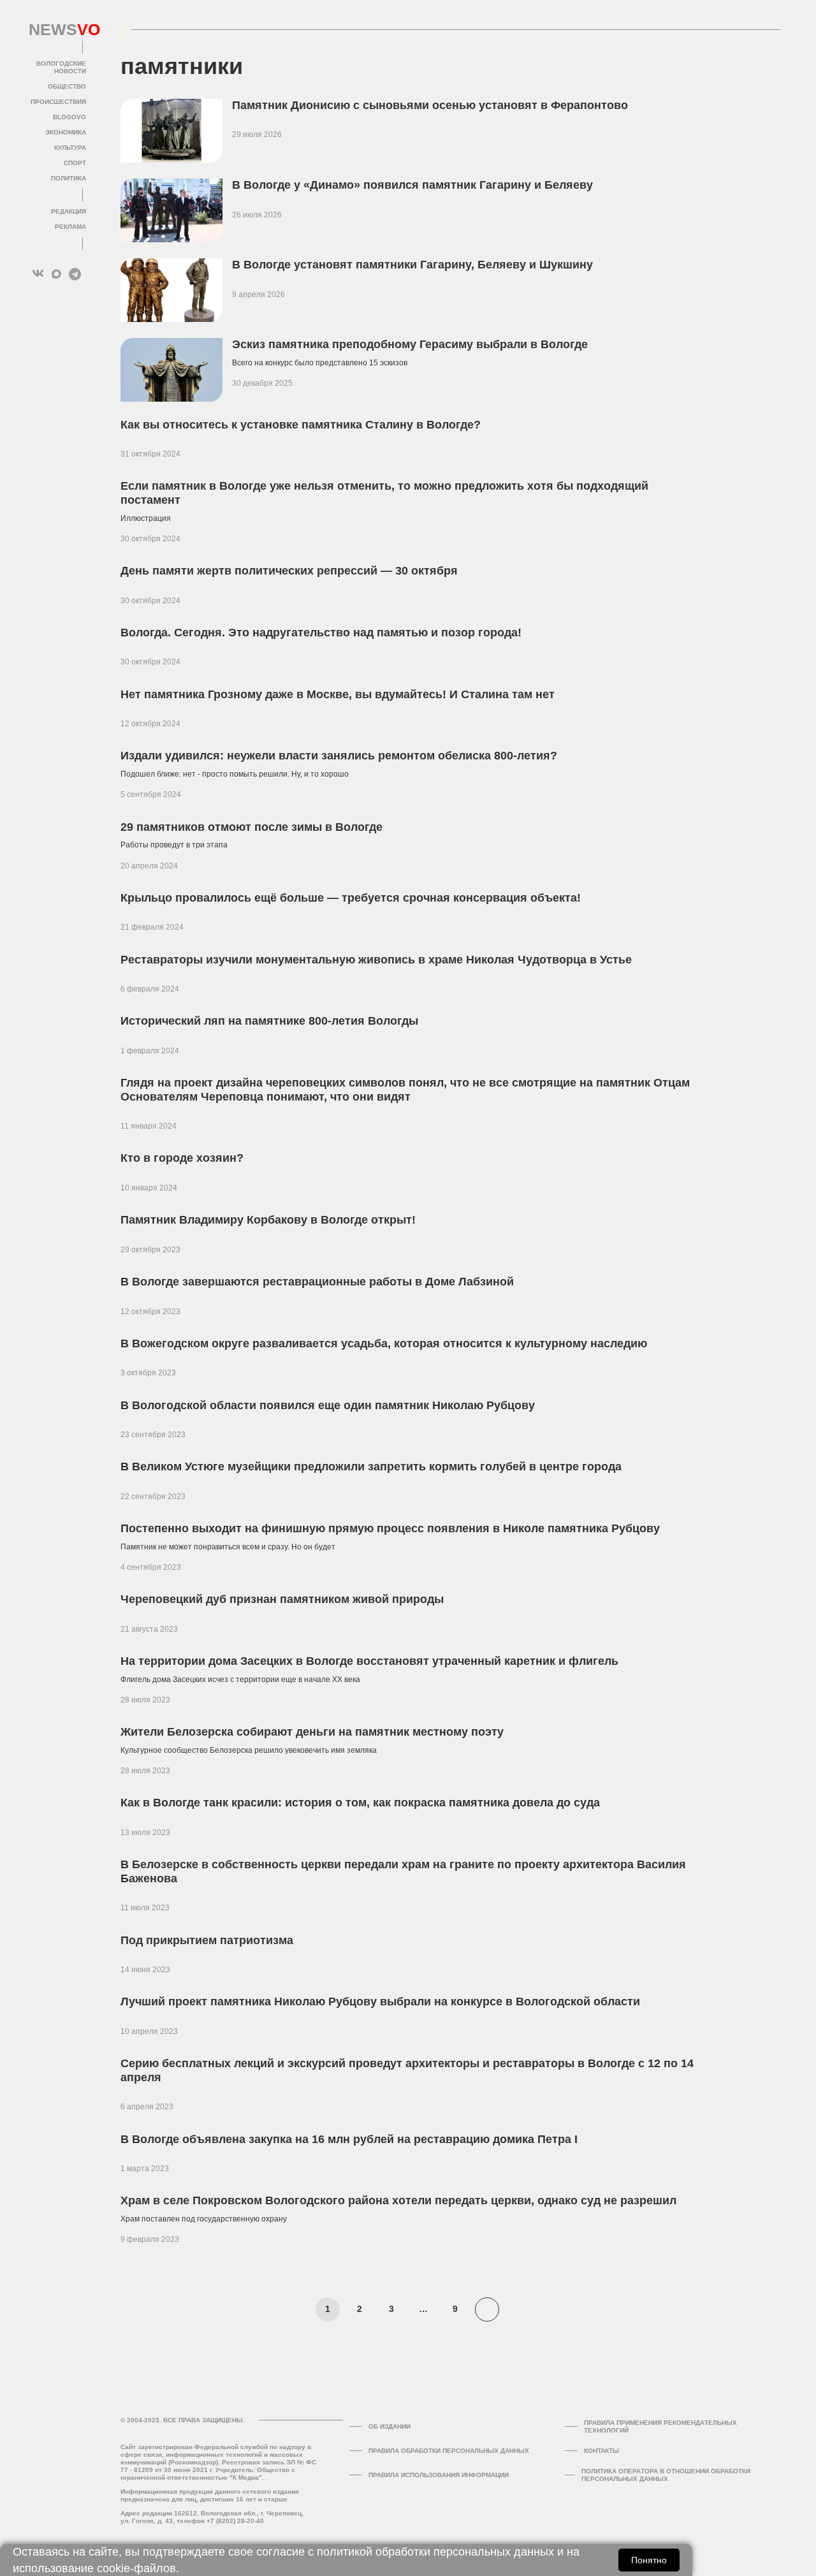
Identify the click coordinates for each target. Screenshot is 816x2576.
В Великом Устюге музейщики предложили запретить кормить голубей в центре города (371, 1467)
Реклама (70, 227)
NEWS (57, 30)
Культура (70, 148)
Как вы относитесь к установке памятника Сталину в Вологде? (301, 425)
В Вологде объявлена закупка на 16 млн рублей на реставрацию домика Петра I (349, 2139)
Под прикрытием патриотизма (207, 1940)
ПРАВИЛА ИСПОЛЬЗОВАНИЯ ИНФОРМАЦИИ (439, 2475)
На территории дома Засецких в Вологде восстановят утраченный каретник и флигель (369, 1661)
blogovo (69, 117)
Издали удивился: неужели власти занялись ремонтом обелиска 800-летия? (339, 756)
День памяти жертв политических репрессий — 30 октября (289, 571)
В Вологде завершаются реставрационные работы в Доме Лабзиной (317, 1282)
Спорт (75, 163)
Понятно (649, 2560)
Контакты (601, 2451)
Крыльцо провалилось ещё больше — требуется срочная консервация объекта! (351, 898)
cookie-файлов (136, 2568)
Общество (67, 86)
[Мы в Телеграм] (75, 274)
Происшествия (58, 102)
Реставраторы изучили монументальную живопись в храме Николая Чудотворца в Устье (376, 960)
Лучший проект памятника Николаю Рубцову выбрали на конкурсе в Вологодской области (380, 2002)
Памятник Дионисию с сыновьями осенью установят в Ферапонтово (430, 105)
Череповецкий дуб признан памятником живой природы (282, 1599)
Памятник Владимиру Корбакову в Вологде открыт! (268, 1220)
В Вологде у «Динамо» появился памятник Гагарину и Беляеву (412, 185)
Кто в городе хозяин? (182, 1158)
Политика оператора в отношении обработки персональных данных (666, 2475)
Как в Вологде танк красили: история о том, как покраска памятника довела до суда (362, 1803)
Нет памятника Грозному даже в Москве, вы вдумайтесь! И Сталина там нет (338, 694)
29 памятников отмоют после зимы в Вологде (251, 827)
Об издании (390, 2426)
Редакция (69, 211)
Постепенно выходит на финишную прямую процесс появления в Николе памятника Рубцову (390, 1528)
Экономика (66, 132)
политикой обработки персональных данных (435, 2552)
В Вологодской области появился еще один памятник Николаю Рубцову (328, 1405)
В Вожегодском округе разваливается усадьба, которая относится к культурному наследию (384, 1343)
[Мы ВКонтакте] (38, 274)
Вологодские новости (61, 67)
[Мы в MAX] (56, 274)
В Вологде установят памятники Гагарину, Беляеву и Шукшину (412, 265)
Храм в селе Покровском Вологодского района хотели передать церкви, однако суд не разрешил (398, 2200)
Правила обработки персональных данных (449, 2451)
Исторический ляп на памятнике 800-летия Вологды (269, 1021)
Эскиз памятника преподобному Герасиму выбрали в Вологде (410, 344)
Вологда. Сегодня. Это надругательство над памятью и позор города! (321, 633)
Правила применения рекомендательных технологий (660, 2426)
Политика (69, 178)
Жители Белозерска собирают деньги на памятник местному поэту (312, 1732)
